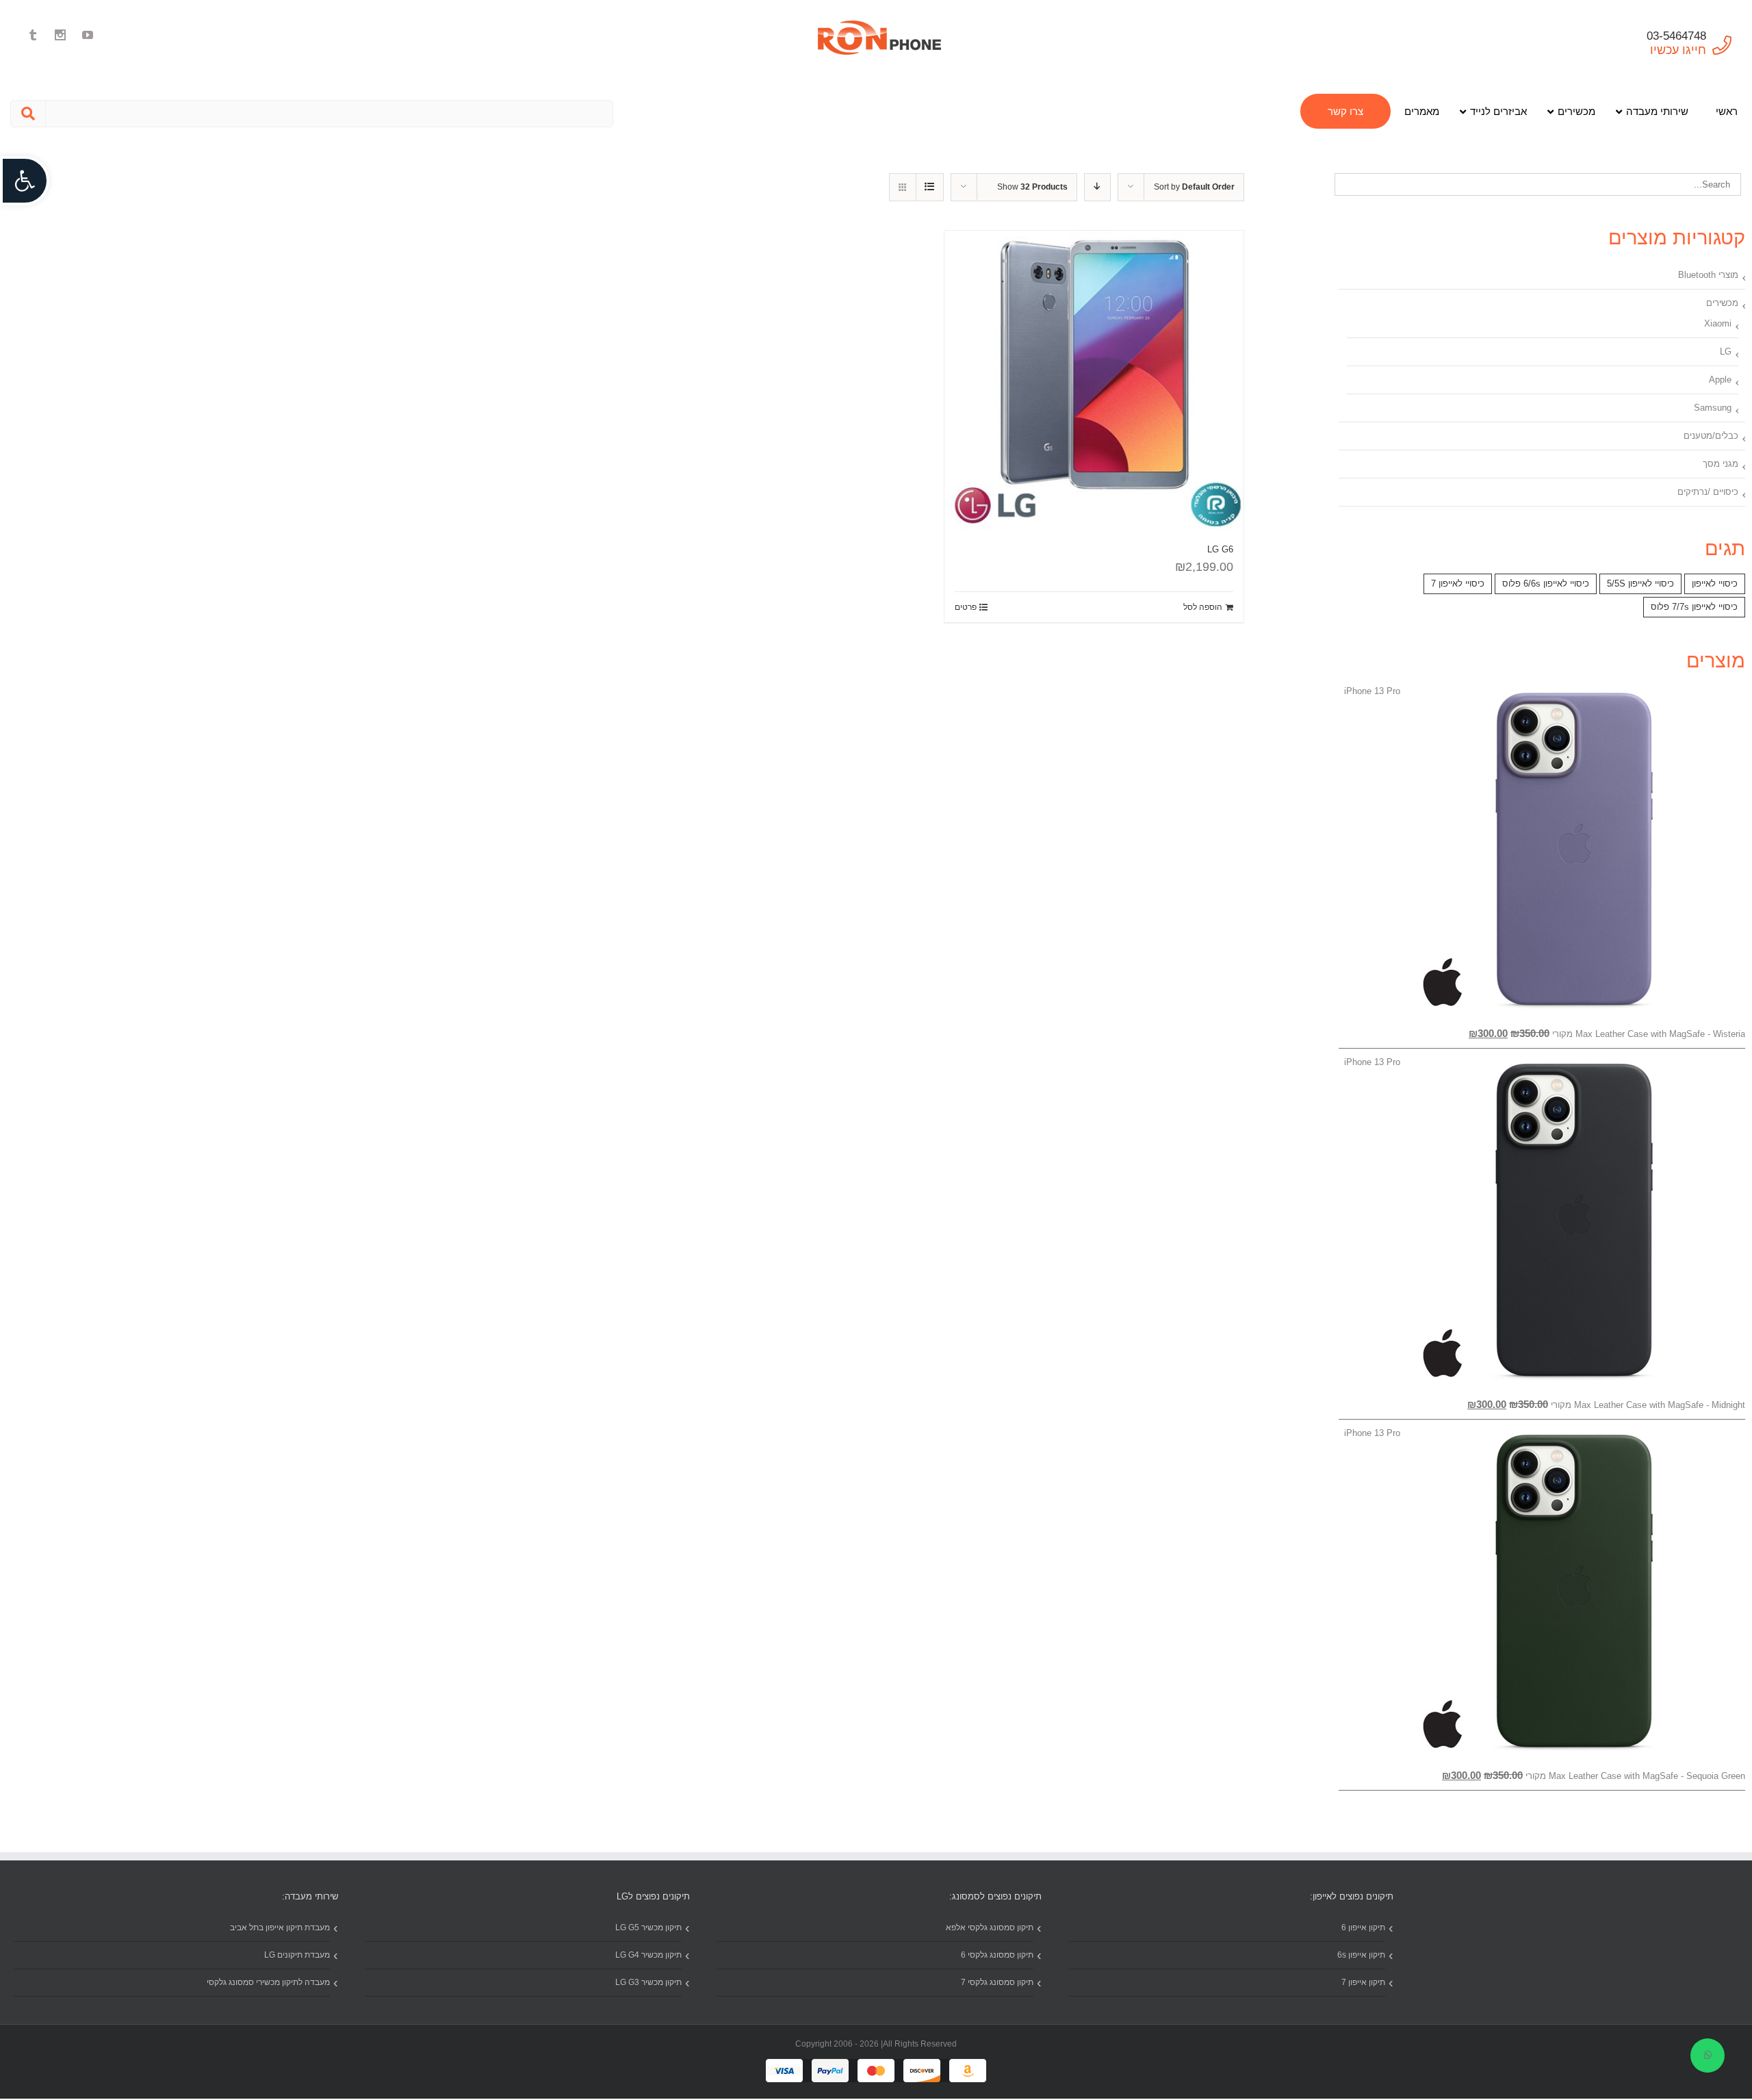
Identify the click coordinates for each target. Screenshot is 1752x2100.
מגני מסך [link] (1721, 464)
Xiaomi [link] (1718, 323)
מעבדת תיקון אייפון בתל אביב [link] (280, 1928)
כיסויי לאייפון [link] (1715, 584)
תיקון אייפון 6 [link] (1363, 1928)
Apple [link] (1720, 380)
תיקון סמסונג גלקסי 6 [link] (997, 1955)
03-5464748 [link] (1676, 36)
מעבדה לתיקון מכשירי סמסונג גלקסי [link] (268, 1982)
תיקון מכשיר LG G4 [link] (648, 1955)
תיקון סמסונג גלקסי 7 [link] (997, 1982)
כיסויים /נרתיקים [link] (1708, 492)
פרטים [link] (966, 607)
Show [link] (1032, 187)
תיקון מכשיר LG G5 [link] (648, 1928)
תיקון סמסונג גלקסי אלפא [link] (990, 1928)
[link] (25, 181)
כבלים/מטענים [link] (1711, 436)
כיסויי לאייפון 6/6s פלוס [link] (1546, 584)
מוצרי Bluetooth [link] (1708, 275)
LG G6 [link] (1220, 549)
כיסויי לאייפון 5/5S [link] (1640, 584)
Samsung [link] (1713, 408)
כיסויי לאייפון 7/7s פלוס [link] (1694, 607)
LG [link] (1726, 351)
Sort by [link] (1194, 187)
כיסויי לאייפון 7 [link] (1458, 584)
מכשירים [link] (1722, 303)
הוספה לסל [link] (1203, 607)
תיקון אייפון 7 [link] (1363, 1982)
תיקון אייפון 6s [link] (1361, 1955)
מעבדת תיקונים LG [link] (297, 1955)
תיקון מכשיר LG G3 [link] (648, 1982)
